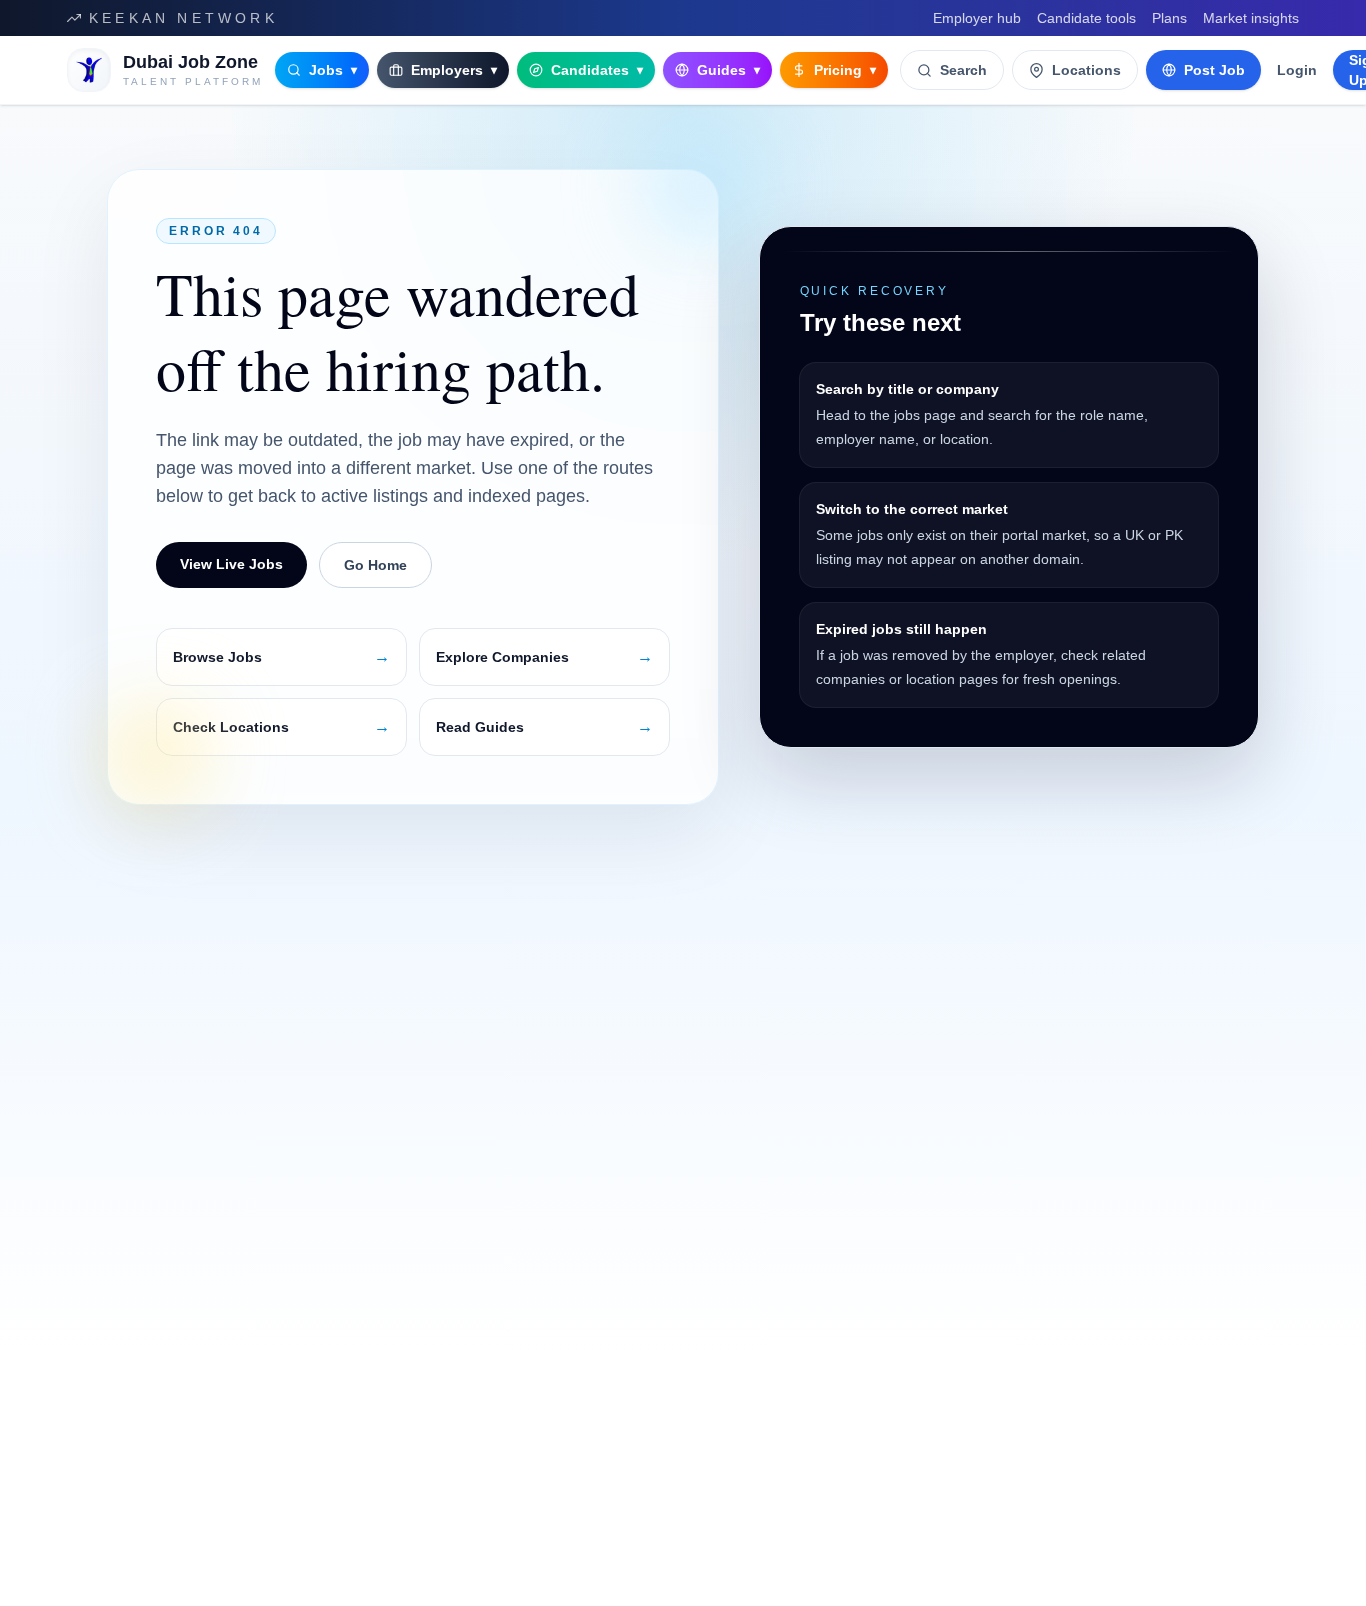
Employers (454, 70)
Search (963, 70)
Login (1297, 70)
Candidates (597, 70)
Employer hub (977, 18)
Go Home (375, 565)
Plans (1169, 18)
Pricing (845, 70)
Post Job (1214, 70)
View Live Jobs (231, 564)
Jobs (333, 70)
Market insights (1251, 18)
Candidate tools (1086, 18)
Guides (728, 70)
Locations (1086, 70)
